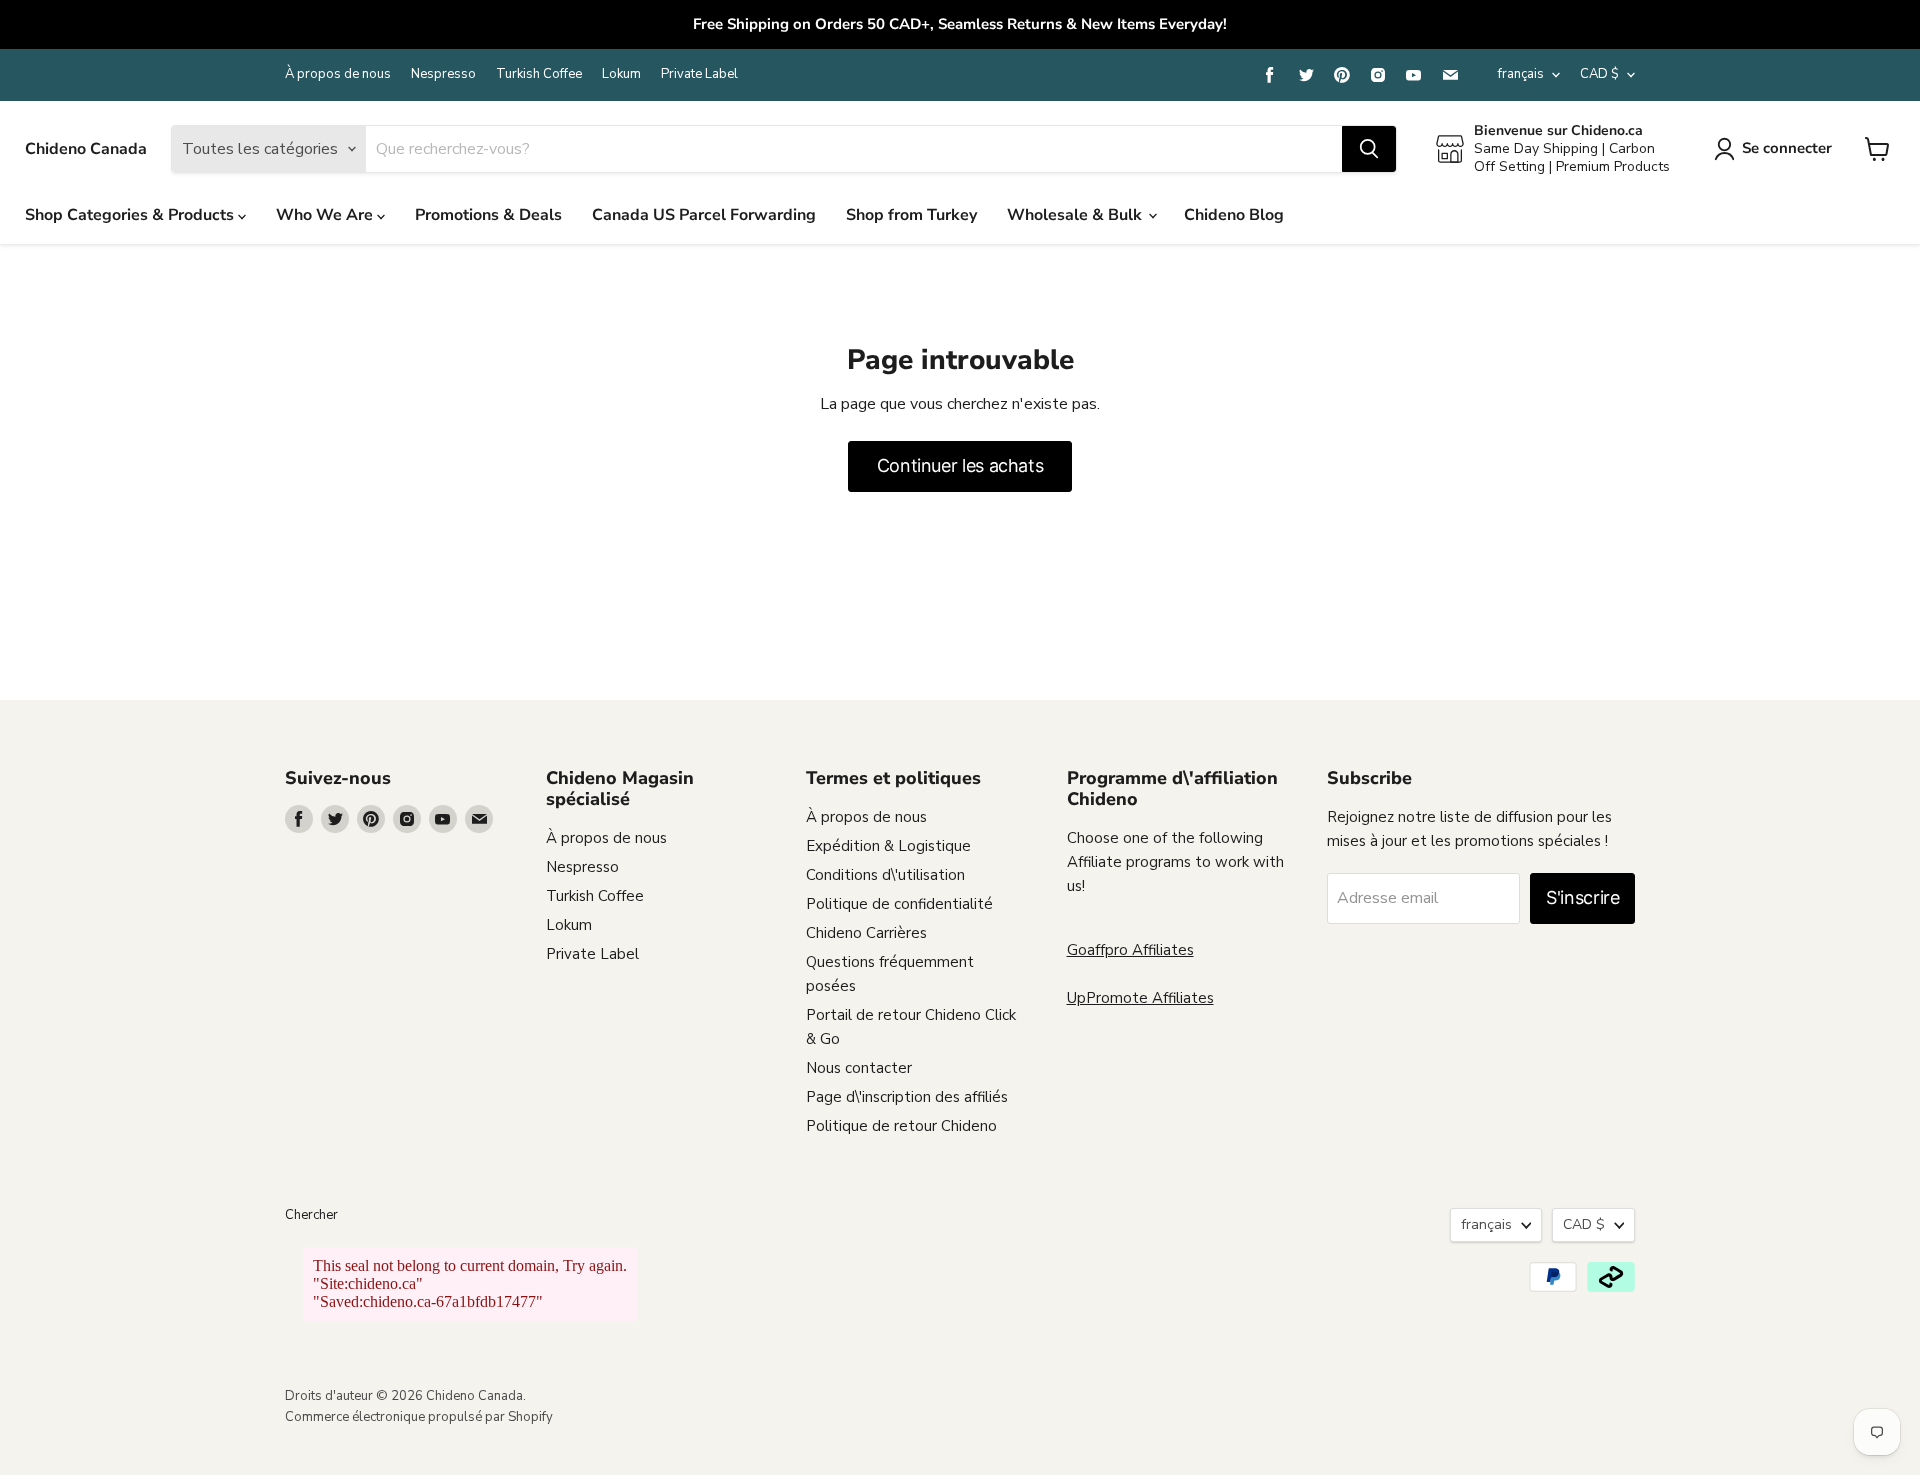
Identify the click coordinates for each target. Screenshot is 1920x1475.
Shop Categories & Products (131, 215)
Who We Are (326, 215)
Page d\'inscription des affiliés (907, 1097)
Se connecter (1787, 148)
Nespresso (443, 74)
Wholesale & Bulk (1076, 215)
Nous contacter (859, 1068)
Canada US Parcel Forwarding (704, 215)
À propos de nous (338, 74)
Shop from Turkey (911, 215)
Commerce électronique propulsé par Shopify (419, 1417)
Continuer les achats (960, 465)
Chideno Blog (1234, 215)
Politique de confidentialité (899, 904)
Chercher (311, 1215)
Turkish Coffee (539, 74)
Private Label (699, 74)
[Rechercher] (1369, 149)
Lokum (621, 74)
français (1521, 74)
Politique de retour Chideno (901, 1126)
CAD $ (1599, 74)
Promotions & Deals (488, 215)
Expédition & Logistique (888, 846)
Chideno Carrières (866, 933)
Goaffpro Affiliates (1130, 950)
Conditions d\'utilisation (885, 875)
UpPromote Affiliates (1140, 998)
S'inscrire (1582, 897)
